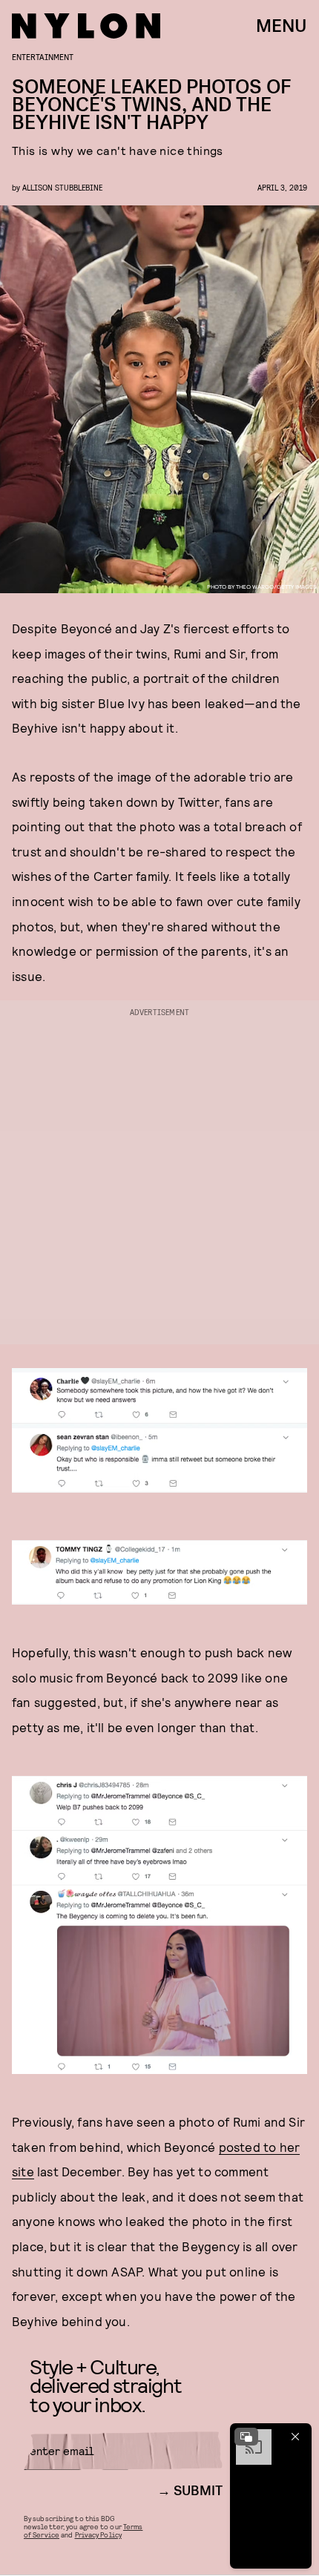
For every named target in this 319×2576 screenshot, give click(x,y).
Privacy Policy (98, 2534)
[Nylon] (86, 26)
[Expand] (246, 2437)
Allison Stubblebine (62, 187)
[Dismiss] (295, 2437)
